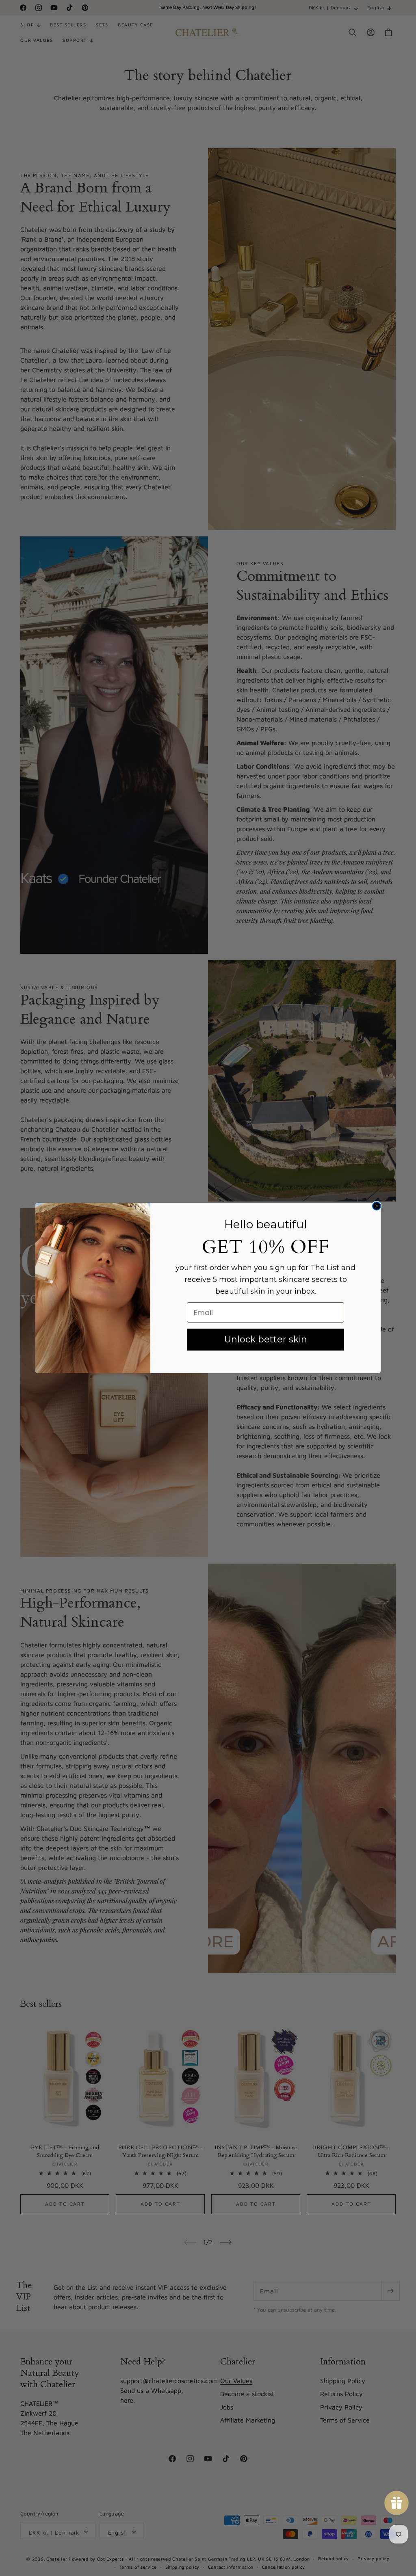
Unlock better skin (266, 1339)
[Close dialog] (377, 1206)
